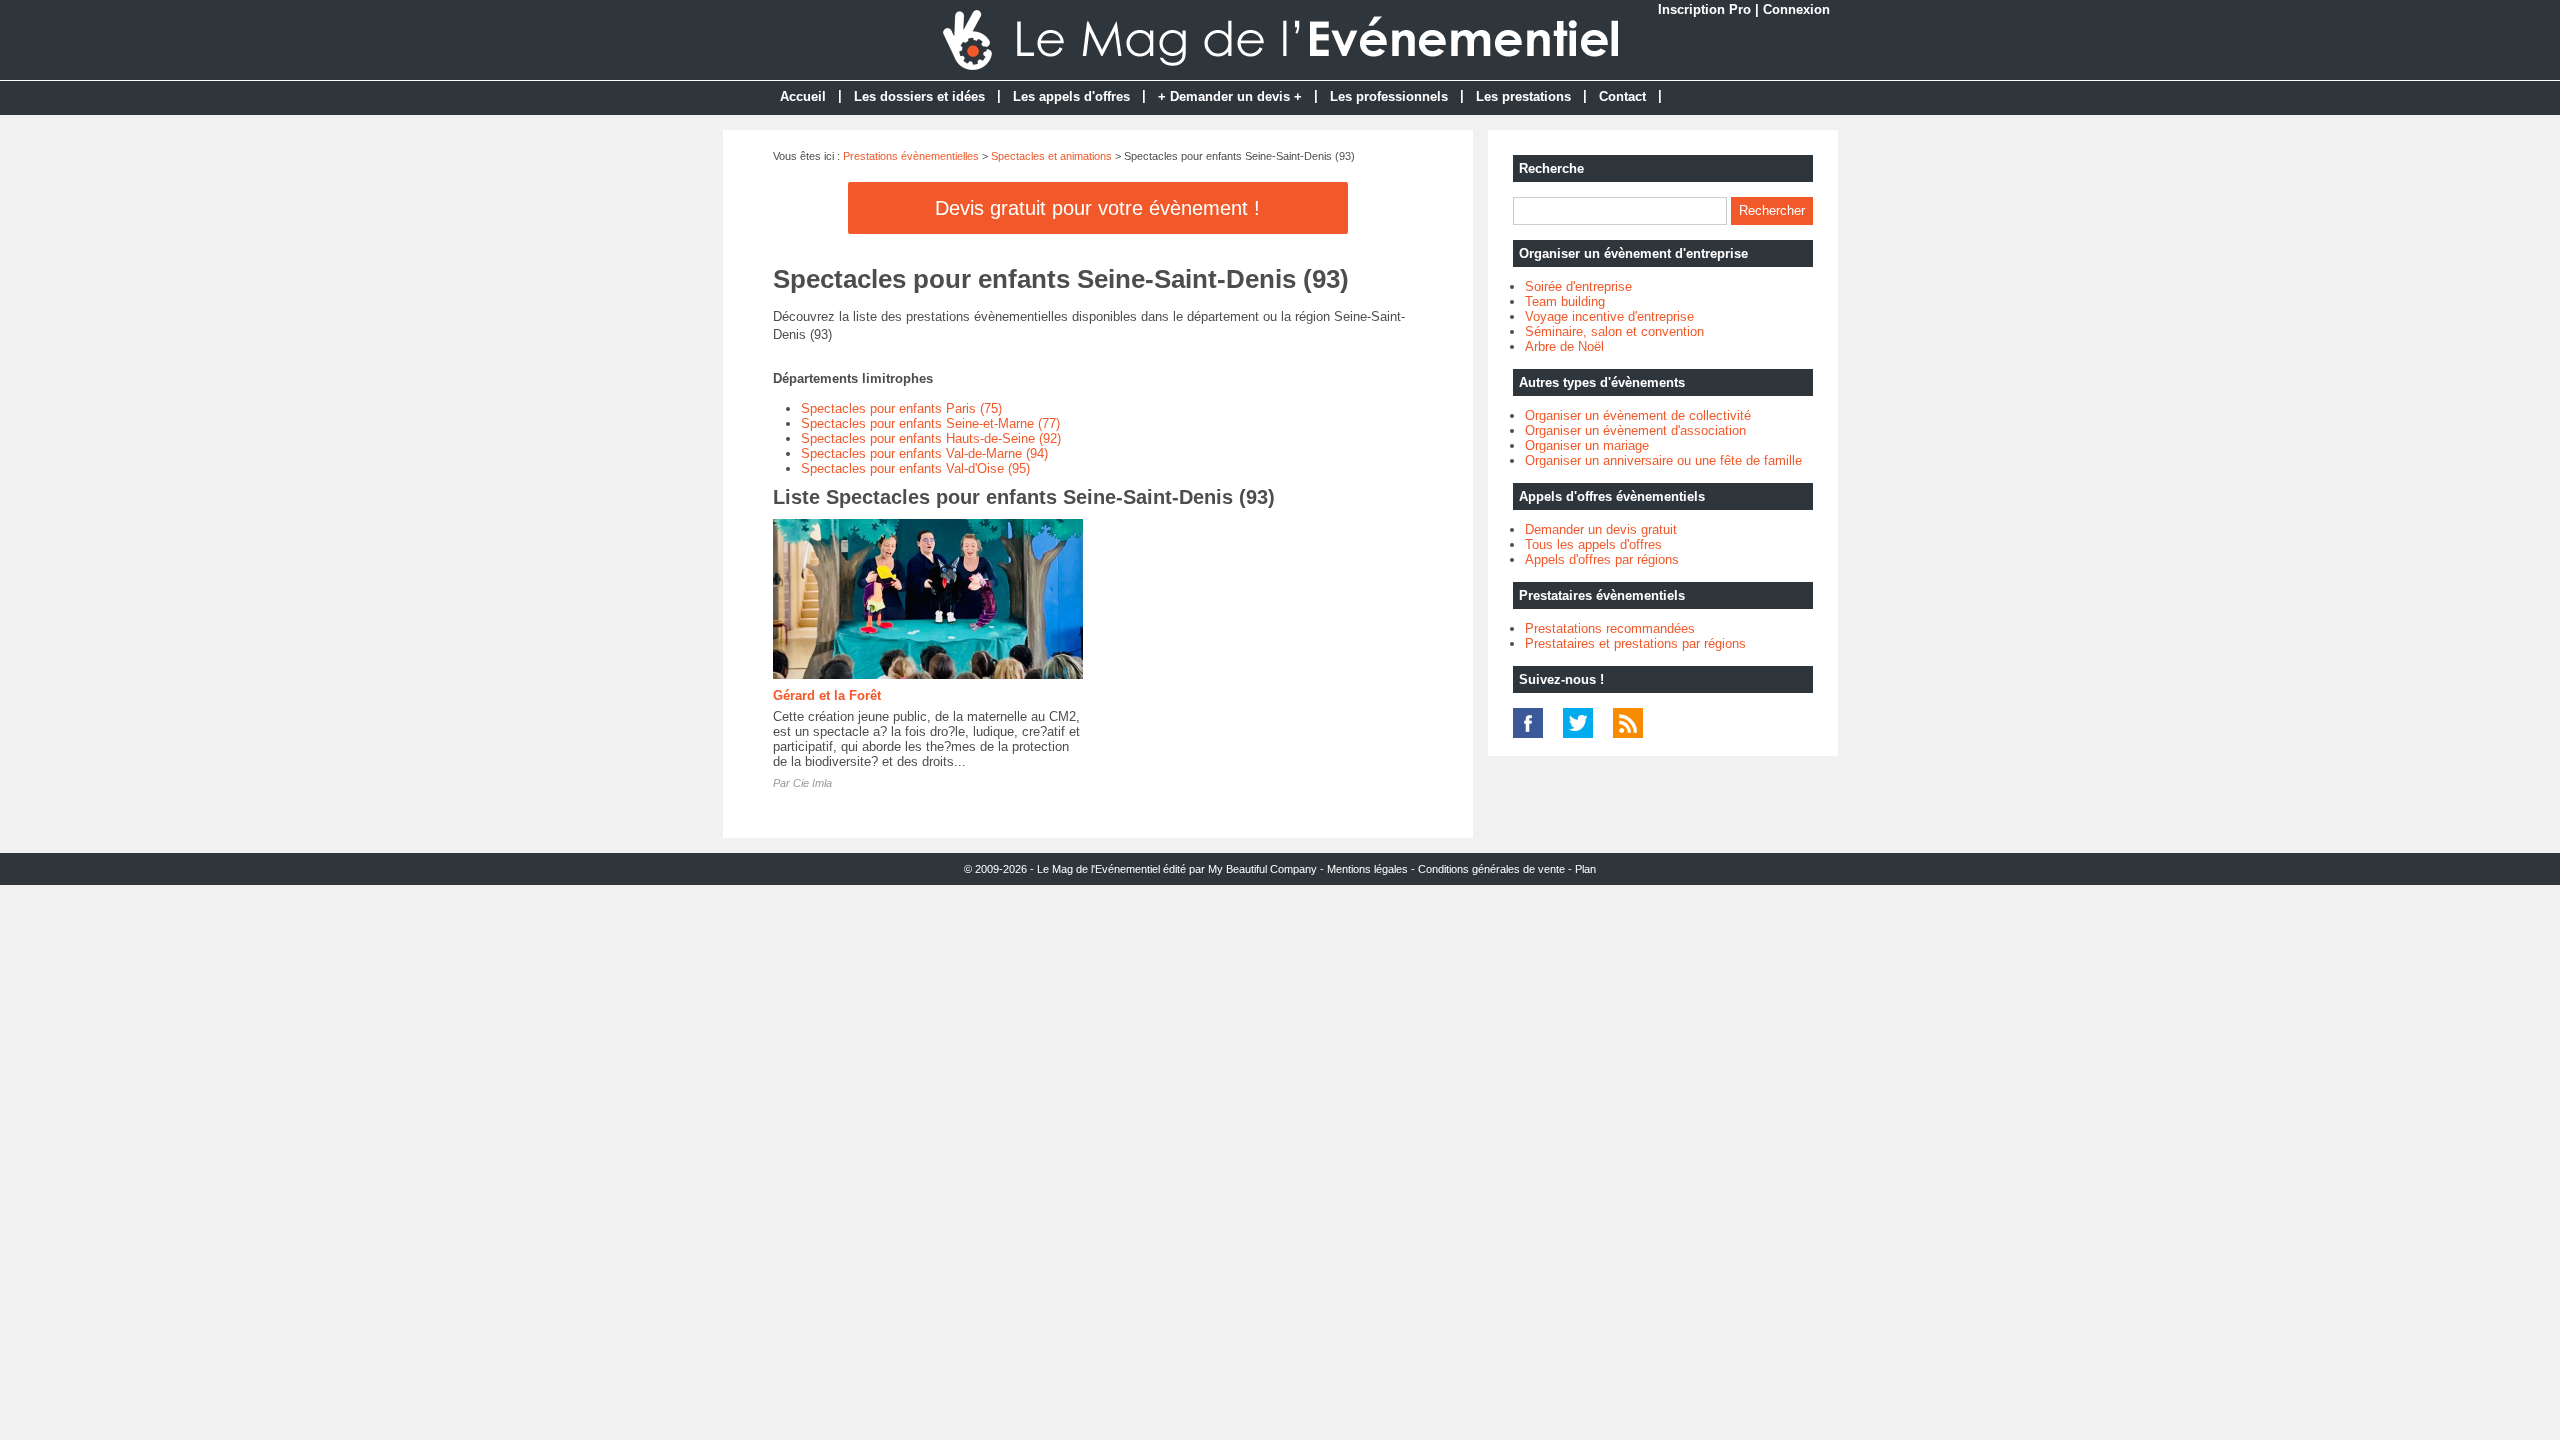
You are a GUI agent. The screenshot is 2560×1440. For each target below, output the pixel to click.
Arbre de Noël (1564, 346)
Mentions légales (1367, 869)
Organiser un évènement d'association (1635, 430)
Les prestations (1523, 96)
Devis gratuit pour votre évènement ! (1097, 208)
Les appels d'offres (1071, 96)
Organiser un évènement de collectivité (1638, 415)
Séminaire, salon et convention (1614, 331)
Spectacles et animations (1051, 156)
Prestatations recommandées (1610, 628)
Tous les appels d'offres (1593, 544)
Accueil (803, 96)
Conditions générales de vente (1491, 869)
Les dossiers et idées (919, 96)
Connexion (1796, 9)
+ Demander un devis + (1230, 96)
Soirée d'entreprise (1578, 286)
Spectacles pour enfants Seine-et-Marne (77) (930, 423)
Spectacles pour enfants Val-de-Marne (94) (924, 453)
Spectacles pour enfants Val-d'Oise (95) (915, 468)
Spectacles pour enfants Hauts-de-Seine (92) (931, 438)
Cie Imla (812, 783)
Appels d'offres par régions (1602, 559)
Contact (1622, 96)
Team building (1565, 301)
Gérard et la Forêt (827, 695)
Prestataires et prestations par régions (1635, 643)
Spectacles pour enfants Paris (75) (901, 408)
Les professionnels (1389, 96)
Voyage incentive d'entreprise (1609, 316)
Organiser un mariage (1587, 445)
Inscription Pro (1704, 9)
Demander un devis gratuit (1601, 529)
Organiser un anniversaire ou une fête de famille (1663, 460)
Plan (1585, 869)
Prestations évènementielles (911, 156)
